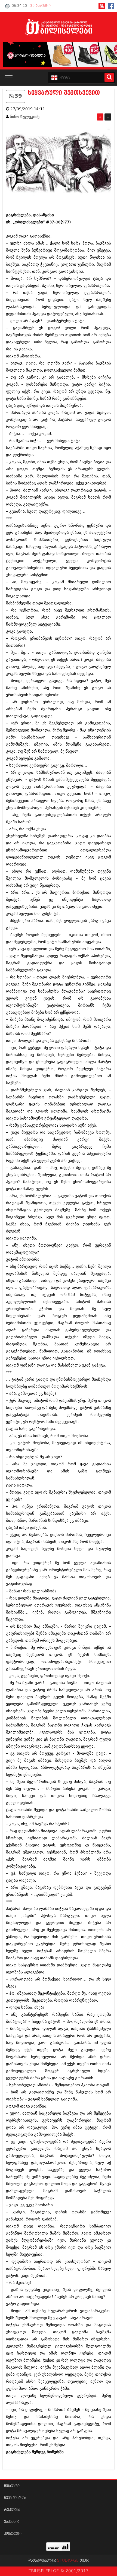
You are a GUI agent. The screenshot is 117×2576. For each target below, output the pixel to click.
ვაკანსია (12, 2522)
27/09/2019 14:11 (28, 109)
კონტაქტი (13, 2534)
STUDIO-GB (68, 2561)
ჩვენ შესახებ (15, 2498)
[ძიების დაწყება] (109, 77)
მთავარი (12, 2486)
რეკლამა (12, 2510)
